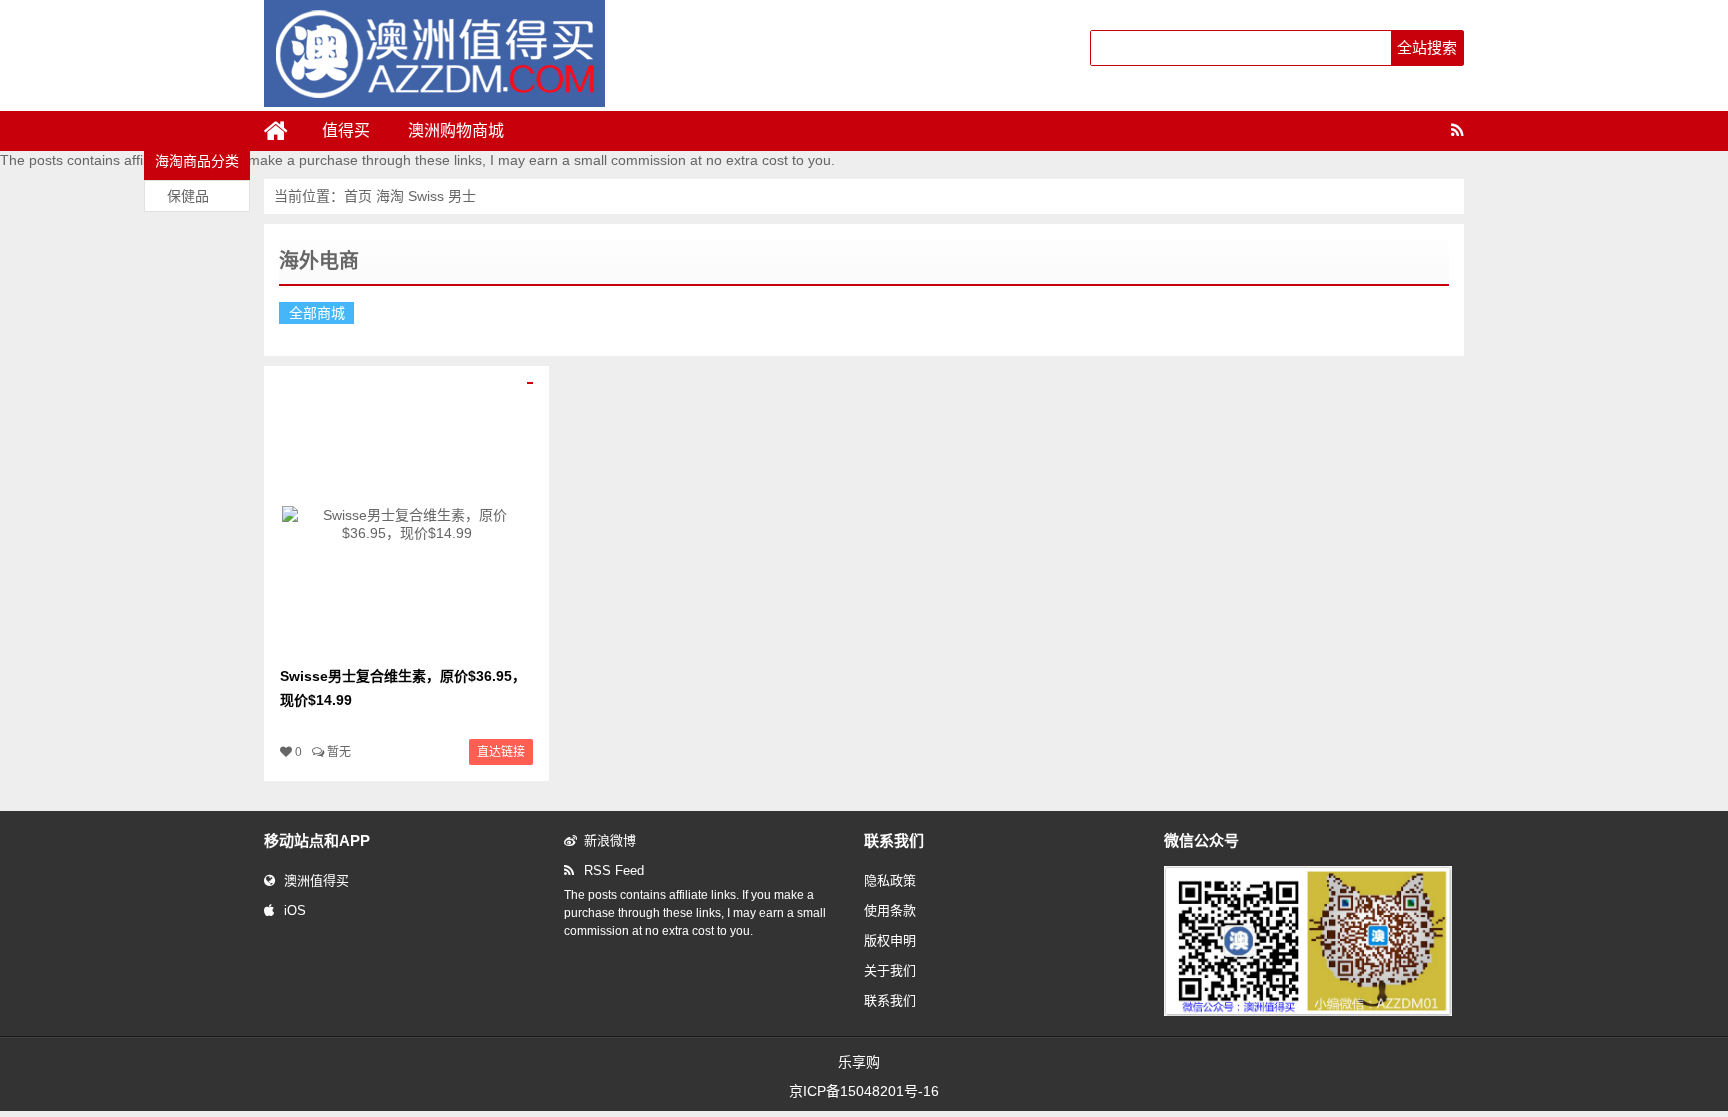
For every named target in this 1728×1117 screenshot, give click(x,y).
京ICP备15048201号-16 (864, 1091)
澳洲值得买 (316, 880)
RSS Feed (614, 870)
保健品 (188, 196)
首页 (358, 196)
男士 (462, 196)
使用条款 (890, 910)
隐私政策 (890, 880)
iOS (295, 910)
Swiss (426, 196)
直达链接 (501, 752)
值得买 (346, 130)
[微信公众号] (1308, 1012)
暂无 (339, 752)
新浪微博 (610, 840)
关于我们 (890, 970)
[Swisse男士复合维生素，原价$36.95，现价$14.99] (406, 644)
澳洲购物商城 (456, 130)
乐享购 (859, 1062)
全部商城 (317, 313)
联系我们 (890, 1000)
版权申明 (890, 940)
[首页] (284, 131)
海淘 (392, 196)
